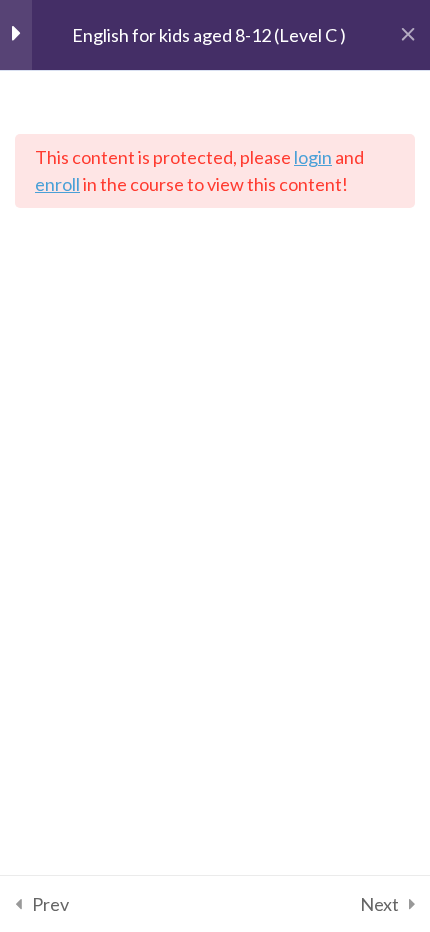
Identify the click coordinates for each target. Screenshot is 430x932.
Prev (50, 904)
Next (379, 904)
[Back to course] (408, 35)
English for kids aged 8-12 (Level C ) (209, 35)
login (313, 157)
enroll (57, 184)
